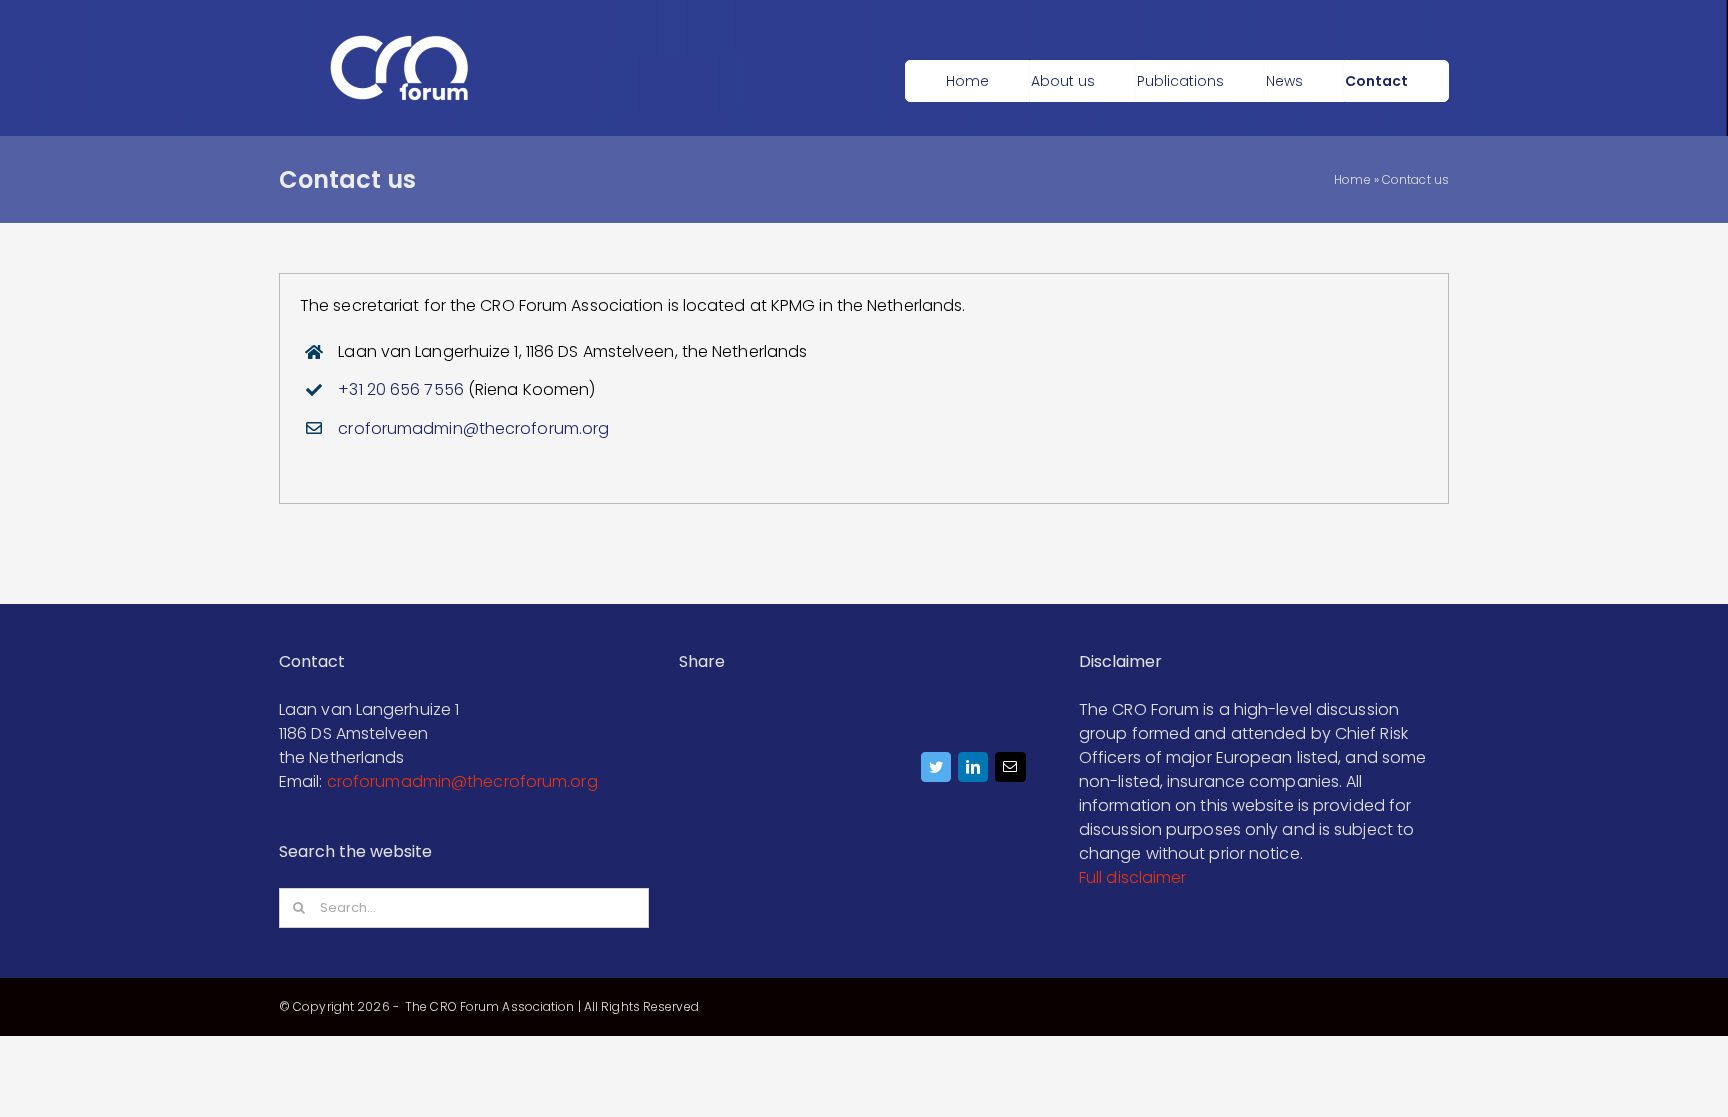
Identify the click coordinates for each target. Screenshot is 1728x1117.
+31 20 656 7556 (401, 389)
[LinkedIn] (973, 772)
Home (1352, 179)
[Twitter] (936, 772)
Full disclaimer (1133, 877)
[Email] (1010, 772)
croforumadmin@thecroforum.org (473, 428)
